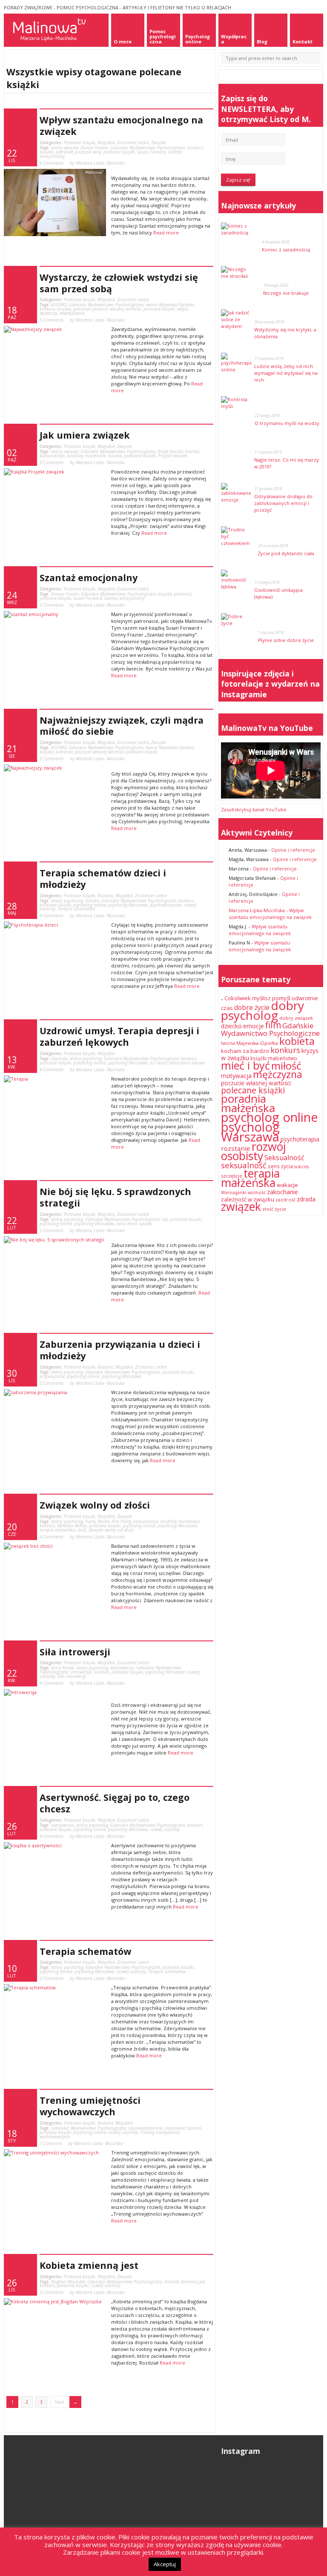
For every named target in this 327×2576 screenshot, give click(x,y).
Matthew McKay (72, 1526)
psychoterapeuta (166, 905)
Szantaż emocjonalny (89, 578)
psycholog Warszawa (128, 905)
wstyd (182, 309)
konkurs (195, 148)
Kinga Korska (170, 451)
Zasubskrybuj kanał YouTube (254, 809)
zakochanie (283, 1192)
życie (280, 1209)
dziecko (92, 901)
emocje (254, 1026)
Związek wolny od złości (95, 1505)
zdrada (306, 1199)
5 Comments (52, 320)
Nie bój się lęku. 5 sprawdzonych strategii (115, 1197)
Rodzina (105, 896)
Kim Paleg (121, 1521)
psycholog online (90, 905)
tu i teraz (158, 1063)
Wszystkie (106, 143)
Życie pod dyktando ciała (286, 553)
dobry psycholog (67, 901)
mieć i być (245, 1065)
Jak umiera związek (85, 435)
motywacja (236, 1076)
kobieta (297, 1041)
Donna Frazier (94, 148)
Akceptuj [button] (165, 2564)
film (273, 1025)
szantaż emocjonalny (125, 598)
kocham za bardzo (245, 1051)
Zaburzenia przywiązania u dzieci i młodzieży (120, 1350)
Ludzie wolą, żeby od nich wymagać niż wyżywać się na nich (286, 373)
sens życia (280, 1166)
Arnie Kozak (63, 1668)
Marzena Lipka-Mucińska (257, 910)
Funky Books (97, 1521)
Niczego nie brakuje (286, 293)
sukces (301, 1167)
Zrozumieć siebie (133, 143)
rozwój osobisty (165, 1829)
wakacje (287, 1185)
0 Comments (52, 462)
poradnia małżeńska (248, 1103)
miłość (286, 1065)
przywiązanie (52, 1376)
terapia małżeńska (57, 1530)
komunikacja (52, 456)
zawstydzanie (72, 313)
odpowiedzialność (145, 2128)
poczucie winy (88, 152)
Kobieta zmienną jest (89, 2265)
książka (47, 152)
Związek (159, 143)
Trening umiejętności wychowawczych (90, 2106)
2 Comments (52, 1978)
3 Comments (52, 2292)
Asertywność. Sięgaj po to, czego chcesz (115, 1803)
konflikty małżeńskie (86, 456)
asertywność (63, 1825)
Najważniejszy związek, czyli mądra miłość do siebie (122, 726)
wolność (257, 1192)
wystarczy (49, 313)
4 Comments (52, 916)
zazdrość (285, 1200)
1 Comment (51, 2143)
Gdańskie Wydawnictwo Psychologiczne (148, 148)
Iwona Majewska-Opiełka (170, 305)
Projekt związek (173, 456)
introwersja (81, 1672)
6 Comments (52, 163)
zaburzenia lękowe (187, 1063)
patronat (64, 152)
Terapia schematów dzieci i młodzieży (103, 879)
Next (60, 2402)
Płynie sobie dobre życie (286, 640)
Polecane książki (80, 143)
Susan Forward (152, 152)
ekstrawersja (122, 1668)
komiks (192, 451)
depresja (59, 1058)
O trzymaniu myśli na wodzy (287, 423)
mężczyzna (278, 1074)
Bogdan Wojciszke (68, 2282)
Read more (166, 232)
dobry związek (65, 148)
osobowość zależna (183, 2128)
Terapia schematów (76, 909)
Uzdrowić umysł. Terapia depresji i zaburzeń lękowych (119, 1036)
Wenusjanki (234, 1192)
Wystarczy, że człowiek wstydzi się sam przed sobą (119, 283)
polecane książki (119, 152)
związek (241, 1206)
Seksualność (284, 1158)
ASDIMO (59, 305)
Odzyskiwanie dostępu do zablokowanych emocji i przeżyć (283, 503)
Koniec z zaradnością (286, 250)
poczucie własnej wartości (117, 309)
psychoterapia (300, 1139)
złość (82, 1530)
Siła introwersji (75, 1652)
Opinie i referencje (293, 850)
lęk (165, 1219)
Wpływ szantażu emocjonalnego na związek (121, 126)
